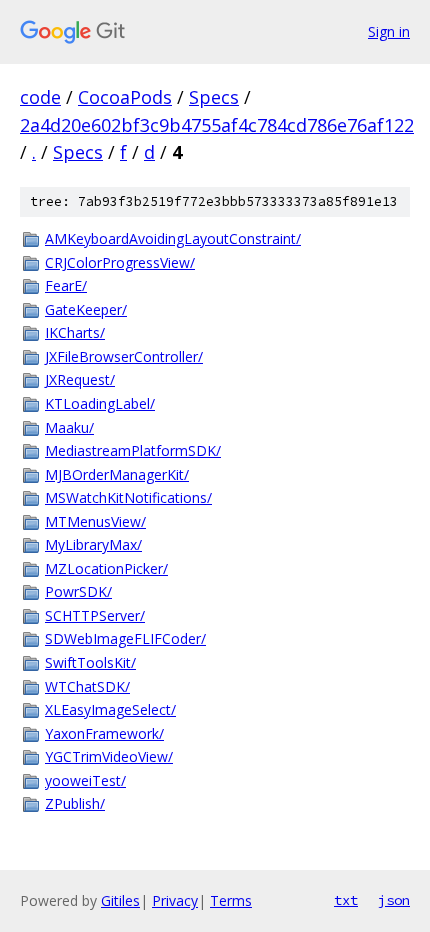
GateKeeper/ (86, 309)
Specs (214, 97)
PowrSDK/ (78, 591)
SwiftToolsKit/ (90, 662)
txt (346, 900)
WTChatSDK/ (87, 686)
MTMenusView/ (95, 521)
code (40, 97)
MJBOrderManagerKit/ (117, 474)
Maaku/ (69, 427)
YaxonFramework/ (104, 733)
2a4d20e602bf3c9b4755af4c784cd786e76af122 (217, 125)
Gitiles (120, 900)
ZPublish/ (75, 803)
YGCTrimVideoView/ (109, 756)
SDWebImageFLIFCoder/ (125, 638)
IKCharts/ (75, 332)
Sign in (389, 31)
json (394, 900)
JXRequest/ (80, 379)
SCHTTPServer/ (95, 615)
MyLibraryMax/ (93, 544)
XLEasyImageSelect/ (110, 709)
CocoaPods (125, 97)
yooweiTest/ (85, 780)
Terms (231, 900)
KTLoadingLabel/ (100, 403)
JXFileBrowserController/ (124, 356)
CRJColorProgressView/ (120, 262)
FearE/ (66, 285)
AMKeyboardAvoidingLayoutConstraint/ (173, 238)
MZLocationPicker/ (106, 568)
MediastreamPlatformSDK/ (133, 450)
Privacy (175, 900)
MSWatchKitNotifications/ (128, 497)
